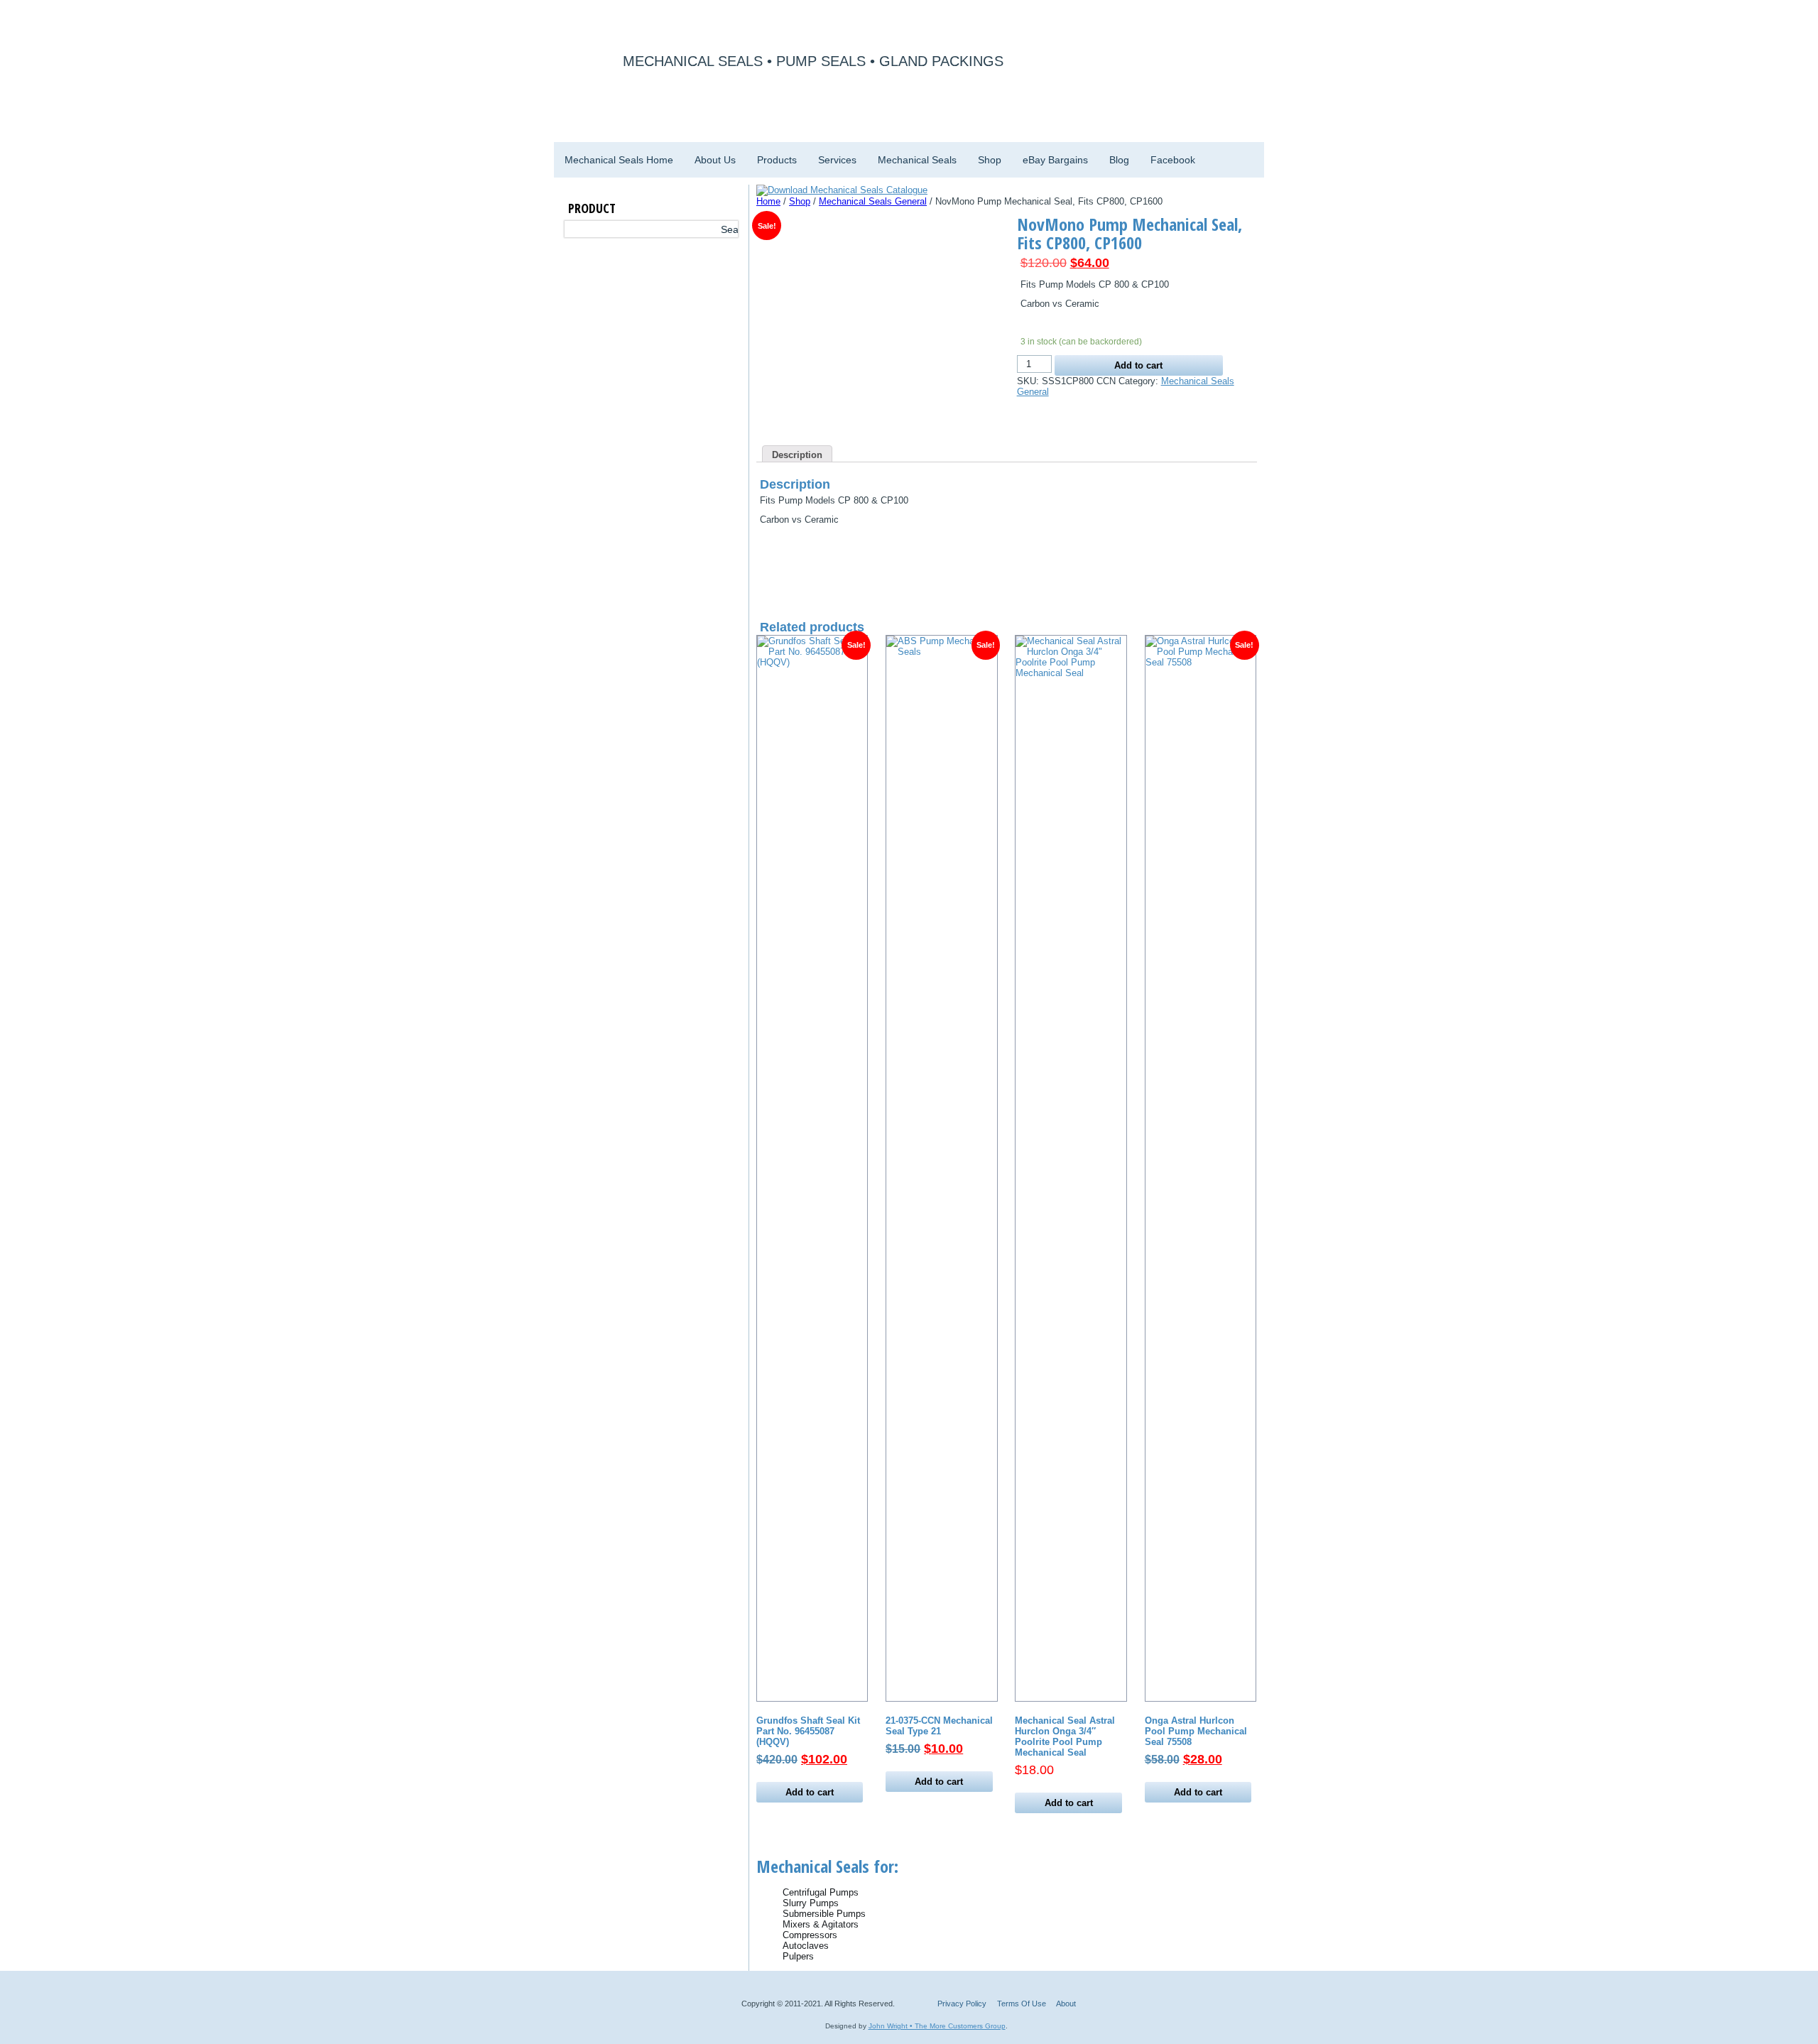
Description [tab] (797, 455)
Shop (990, 160)
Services (837, 160)
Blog (1119, 160)
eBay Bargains (1055, 160)
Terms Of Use (1022, 2004)
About (1066, 2004)
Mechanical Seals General (873, 201)
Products (777, 160)
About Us (715, 160)
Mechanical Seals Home (619, 160)
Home (768, 201)
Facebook (1173, 160)
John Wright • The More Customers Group (937, 2026)
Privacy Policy (962, 2004)
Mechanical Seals (917, 160)
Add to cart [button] (810, 1792)
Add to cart (1138, 365)
